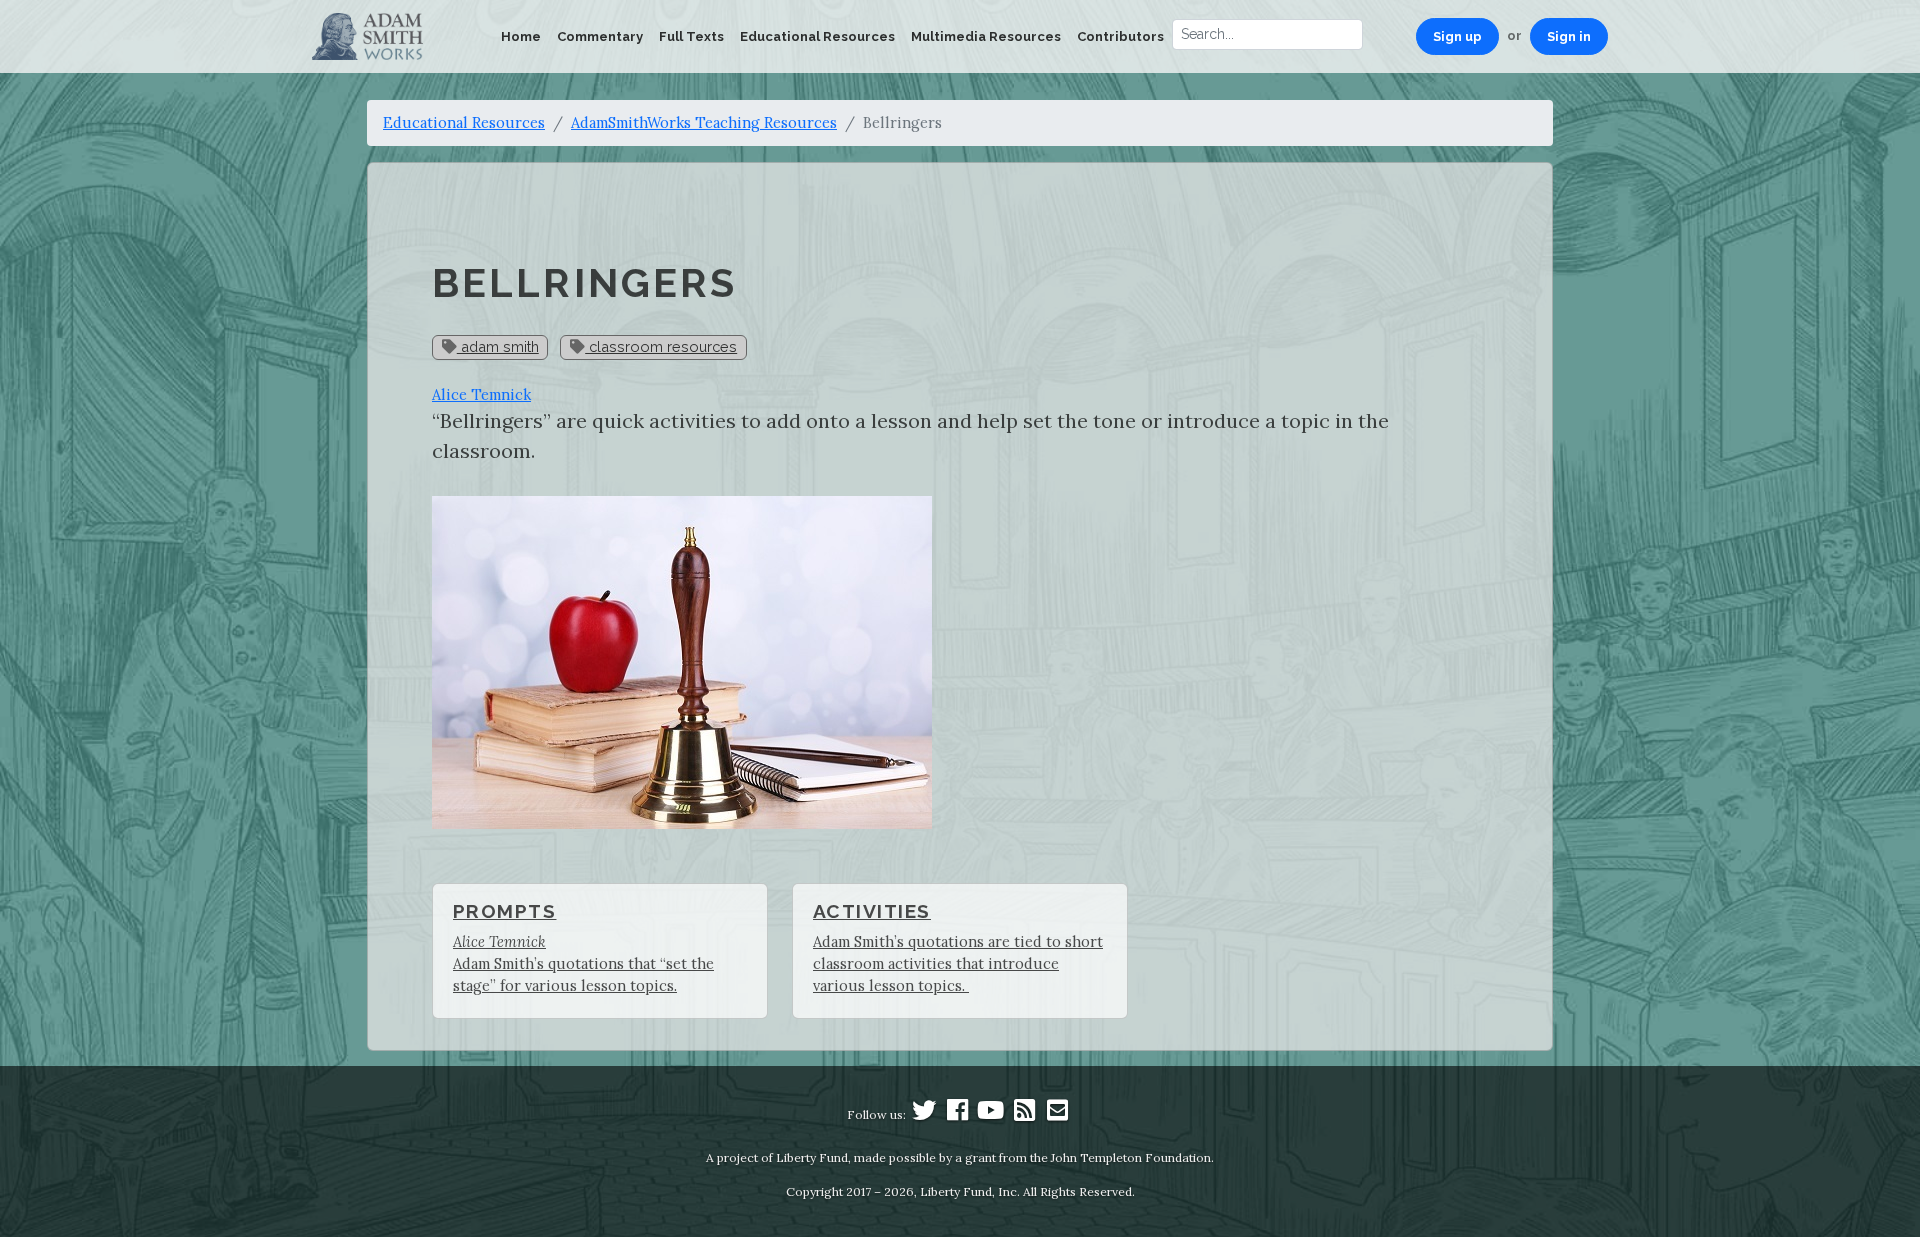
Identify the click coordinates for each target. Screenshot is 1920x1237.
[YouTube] (991, 1114)
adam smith (498, 346)
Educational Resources (817, 36)
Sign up (1457, 36)
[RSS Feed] (1024, 1114)
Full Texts (691, 36)
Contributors (1120, 36)
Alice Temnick (481, 394)
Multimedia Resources (986, 36)
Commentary (600, 36)
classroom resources (661, 346)
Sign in (1569, 36)
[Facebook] (958, 1114)
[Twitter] (924, 1114)
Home (521, 36)
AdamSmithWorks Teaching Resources (704, 122)
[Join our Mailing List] (1057, 1114)
